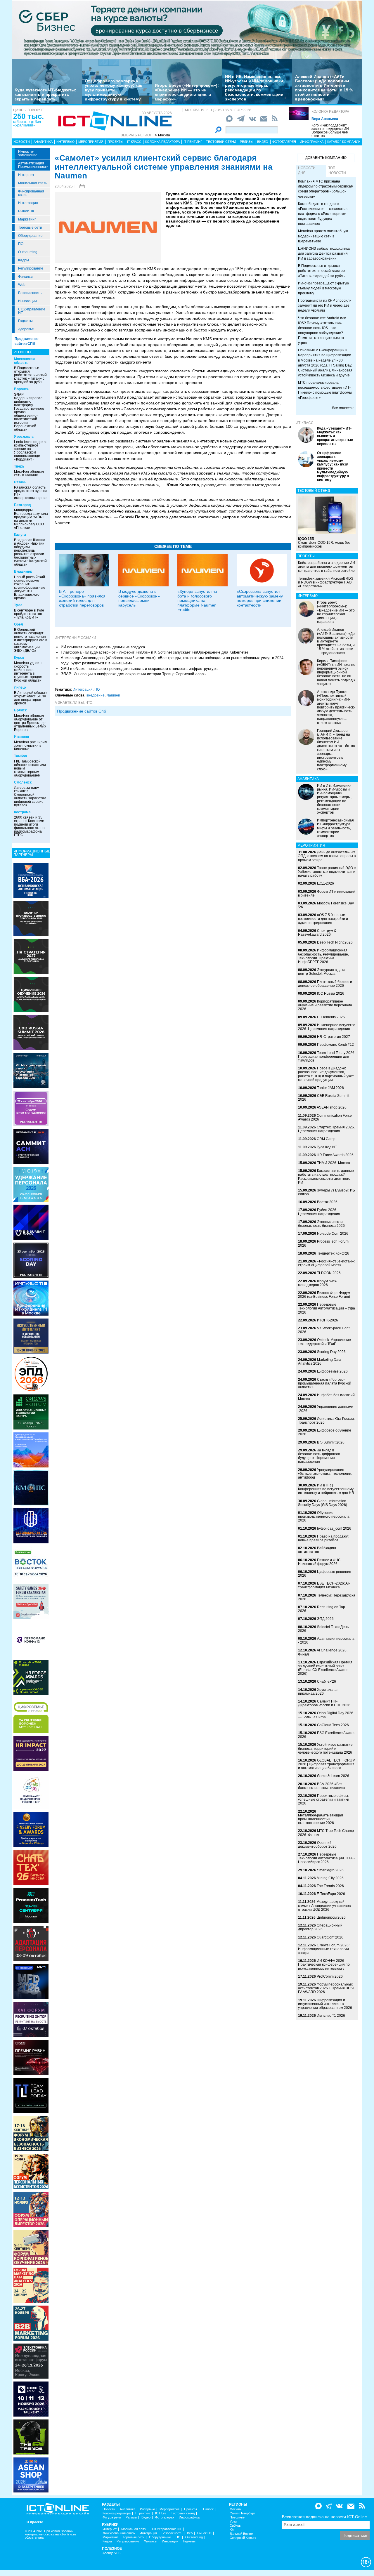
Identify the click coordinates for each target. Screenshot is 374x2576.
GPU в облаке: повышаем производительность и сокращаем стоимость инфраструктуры (140, 669)
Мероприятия (91, 142)
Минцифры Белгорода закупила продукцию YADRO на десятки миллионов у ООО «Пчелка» (31, 519)
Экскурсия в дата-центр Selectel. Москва (322, 972)
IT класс (134, 142)
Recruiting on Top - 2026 (323, 1609)
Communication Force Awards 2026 (325, 1117)
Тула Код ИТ (327, 1147)
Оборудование (30, 236)
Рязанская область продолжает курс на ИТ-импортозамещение (31, 493)
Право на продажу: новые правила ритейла (323, 1538)
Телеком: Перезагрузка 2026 (327, 1597)
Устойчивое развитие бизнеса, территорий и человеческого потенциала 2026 (325, 1748)
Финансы (26, 277)
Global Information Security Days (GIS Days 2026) (323, 1503)
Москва (235, 2509)
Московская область (24, 361)
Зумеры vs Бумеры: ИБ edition (327, 1192)
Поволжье (237, 2517)
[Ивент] (31, 880)
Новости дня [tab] (307, 170)
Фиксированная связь (31, 193)
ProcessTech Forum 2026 (323, 1243)
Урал (233, 2522)
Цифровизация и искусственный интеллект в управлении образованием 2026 (325, 2004)
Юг (232, 2530)
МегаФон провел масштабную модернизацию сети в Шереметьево (323, 236)
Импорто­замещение (28, 153)
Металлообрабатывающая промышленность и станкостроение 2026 (321, 1819)
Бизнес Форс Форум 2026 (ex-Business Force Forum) (324, 1295)
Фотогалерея (284, 142)
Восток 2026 (327, 1202)
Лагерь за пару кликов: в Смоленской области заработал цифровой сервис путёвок (30, 796)
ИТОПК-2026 (328, 1320)
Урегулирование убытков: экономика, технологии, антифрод (325, 1474)
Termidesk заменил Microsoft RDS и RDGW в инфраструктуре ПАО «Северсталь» (326, 582)
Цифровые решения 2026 (325, 1574)
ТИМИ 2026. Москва (334, 1163)
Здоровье (26, 329)
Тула (18, 605)
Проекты (115, 142)
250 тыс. (28, 116)
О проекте (35, 2522)
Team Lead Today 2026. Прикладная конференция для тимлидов (327, 1057)
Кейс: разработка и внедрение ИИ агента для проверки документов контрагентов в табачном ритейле (327, 567)
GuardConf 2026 (330, 1937)
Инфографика (312, 142)
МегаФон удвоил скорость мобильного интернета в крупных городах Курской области (28, 672)
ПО (21, 244)
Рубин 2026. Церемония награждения (319, 1212)
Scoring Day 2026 (331, 1352)
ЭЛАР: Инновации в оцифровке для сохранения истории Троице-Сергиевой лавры (134, 674)
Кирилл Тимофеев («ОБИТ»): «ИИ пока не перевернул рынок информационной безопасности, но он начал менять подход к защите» (336, 672)
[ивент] (31, 2475)
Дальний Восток (241, 2534)
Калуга (20, 535)
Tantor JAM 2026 (330, 1088)
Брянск (20, 710)
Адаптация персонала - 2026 (326, 1640)
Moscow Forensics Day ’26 (326, 905)
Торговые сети (30, 227)
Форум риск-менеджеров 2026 (318, 1283)
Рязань (20, 482)
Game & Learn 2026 (333, 1776)
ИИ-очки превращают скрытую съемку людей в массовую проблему (323, 288)
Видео (263, 142)
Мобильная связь (33, 183)
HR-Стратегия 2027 (334, 1037)
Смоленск (23, 782)
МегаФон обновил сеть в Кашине (29, 473)
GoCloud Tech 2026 (333, 1725)
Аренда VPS (111, 2553)
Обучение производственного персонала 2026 (324, 1517)
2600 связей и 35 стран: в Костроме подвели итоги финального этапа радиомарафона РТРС (29, 826)
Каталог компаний (344, 142)
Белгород (22, 505)
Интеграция (28, 203)
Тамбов (20, 756)
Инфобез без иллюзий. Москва (327, 1397)
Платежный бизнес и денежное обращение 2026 (325, 984)
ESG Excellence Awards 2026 (327, 1735)
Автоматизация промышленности (33, 165)
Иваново (21, 737)
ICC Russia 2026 (331, 993)
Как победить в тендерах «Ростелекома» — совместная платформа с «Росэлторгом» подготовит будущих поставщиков (323, 214)
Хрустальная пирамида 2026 (318, 1692)
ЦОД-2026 (325, 883)
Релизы (247, 142)
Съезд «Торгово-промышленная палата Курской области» (325, 1383)
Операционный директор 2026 (320, 1927)
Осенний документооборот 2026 (317, 1845)
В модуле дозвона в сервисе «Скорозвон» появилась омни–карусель (139, 598)
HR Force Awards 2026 (335, 1155)
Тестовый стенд (221, 142)
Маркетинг (27, 219)
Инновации (27, 301)
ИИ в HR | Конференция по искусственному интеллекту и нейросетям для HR (326, 1489)
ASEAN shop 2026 (332, 1107)
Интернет (26, 175)
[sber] (187, 29)
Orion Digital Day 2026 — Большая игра (326, 1715)
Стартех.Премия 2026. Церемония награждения (326, 1129)
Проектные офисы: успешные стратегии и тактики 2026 (324, 1799)
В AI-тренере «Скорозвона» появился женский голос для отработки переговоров (82, 598)
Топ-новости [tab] (337, 170)
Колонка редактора (330, 112)
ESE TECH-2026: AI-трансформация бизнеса (324, 1585)
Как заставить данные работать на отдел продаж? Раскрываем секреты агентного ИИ (326, 1177)
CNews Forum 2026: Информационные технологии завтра (324, 1949)
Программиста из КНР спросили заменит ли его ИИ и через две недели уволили (325, 305)
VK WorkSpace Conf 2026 (324, 1330)
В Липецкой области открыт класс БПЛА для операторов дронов (31, 698)
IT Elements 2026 (331, 1017)
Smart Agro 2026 (330, 1870)
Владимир (23, 572)
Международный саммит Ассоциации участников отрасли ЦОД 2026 (324, 1905)
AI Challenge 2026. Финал (323, 1652)
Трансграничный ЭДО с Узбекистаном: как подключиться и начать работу (327, 872)
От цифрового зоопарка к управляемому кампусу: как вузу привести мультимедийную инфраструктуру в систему (113, 90)
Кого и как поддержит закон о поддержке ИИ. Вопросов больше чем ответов (331, 131)
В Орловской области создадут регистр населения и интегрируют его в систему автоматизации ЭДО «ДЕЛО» (31, 640)
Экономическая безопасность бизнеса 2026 (321, 1224)
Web (22, 285)
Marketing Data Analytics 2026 (320, 1362)
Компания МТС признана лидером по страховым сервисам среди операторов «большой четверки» (326, 189)
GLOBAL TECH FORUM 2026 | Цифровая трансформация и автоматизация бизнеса (327, 1764)
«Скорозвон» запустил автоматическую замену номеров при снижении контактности (260, 598)
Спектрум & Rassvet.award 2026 (317, 933)
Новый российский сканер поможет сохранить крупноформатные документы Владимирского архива (30, 588)
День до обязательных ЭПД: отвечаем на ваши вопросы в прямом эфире (327, 856)
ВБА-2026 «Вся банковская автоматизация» (322, 1786)
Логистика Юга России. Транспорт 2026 (326, 1421)
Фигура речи (112, 2517)
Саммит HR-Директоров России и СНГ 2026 (324, 1703)
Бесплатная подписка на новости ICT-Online (324, 2517)
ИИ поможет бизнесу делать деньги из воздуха (103, 647)
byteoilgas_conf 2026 (334, 1528)
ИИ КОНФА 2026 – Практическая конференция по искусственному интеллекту (324, 1964)
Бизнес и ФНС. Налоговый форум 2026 (320, 1562)
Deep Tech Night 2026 (335, 942)
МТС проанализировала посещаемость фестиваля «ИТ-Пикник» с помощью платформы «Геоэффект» (325, 390)
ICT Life (161, 2513)
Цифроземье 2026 (332, 1371)
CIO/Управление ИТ (32, 311)
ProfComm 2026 (330, 1976)
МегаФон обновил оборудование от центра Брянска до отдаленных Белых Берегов (30, 723)
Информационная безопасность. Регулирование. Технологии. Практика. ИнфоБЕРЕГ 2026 (323, 956)
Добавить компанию (326, 158)
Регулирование (31, 268)
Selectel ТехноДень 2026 (323, 1629)
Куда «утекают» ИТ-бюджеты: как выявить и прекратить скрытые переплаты (45, 94)
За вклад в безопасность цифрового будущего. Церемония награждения (319, 1456)
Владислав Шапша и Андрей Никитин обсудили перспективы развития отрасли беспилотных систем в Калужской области (30, 552)
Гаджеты (25, 321)
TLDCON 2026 (329, 1273)
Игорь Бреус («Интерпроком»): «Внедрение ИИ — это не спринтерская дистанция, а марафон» (187, 92)
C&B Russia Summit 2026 (324, 1098)
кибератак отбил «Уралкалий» (27, 124)
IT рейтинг (193, 142)
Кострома (22, 812)
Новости (22, 142)
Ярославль (24, 437)
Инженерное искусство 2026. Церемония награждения (327, 1027)
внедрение (96, 695)
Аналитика (43, 142)
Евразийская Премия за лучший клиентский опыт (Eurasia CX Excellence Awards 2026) (325, 1668)
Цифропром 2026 (331, 1917)
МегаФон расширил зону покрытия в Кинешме (30, 746)
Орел (19, 624)
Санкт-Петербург (242, 2513)
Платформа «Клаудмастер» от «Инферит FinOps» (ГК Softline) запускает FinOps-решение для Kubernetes (155, 652)
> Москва (163, 135)
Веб (190, 2533)
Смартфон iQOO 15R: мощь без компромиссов (324, 543)
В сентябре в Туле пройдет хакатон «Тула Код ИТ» (29, 614)
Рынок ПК (26, 211)
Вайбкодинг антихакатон (317, 1550)
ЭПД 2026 (325, 1619)
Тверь (19, 466)
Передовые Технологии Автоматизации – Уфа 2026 (327, 1308)
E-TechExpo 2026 (331, 1894)
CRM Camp (326, 1139)
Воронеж (22, 389)
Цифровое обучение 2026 (325, 1432)
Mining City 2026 (330, 1878)
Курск (19, 658)
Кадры (24, 260)
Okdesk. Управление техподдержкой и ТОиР (324, 1342)
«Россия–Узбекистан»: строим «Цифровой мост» (326, 1263)
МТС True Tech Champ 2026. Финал (326, 1833)
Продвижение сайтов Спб (82, 711)
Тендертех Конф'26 (333, 1253)
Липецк (20, 687)
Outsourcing (28, 252)
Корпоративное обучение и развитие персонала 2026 (325, 1005)
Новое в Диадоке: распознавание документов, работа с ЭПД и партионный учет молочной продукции (326, 1074)
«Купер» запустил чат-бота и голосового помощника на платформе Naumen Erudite (199, 600)
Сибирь (235, 2526)
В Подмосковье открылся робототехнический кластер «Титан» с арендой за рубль (30, 375)
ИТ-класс (305, 423)
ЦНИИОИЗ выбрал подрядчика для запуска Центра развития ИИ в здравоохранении (324, 253)
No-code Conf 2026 (333, 1234)
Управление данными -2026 (326, 1409)
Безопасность (30, 293)
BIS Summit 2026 (331, 1442)
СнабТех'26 (327, 1682)
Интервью (65, 142)
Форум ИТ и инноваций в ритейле (327, 893)
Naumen (113, 695)
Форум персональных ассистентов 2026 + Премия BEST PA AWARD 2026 (326, 1988)
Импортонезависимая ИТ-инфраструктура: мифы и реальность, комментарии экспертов (335, 828)
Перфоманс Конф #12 (335, 1045)
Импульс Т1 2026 (331, 2016)
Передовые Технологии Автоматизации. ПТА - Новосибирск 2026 (326, 1858)
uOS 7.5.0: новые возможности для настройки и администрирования (323, 919)
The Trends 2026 (330, 1886)
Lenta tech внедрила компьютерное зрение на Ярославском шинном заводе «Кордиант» (31, 451)
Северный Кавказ (243, 2538)
